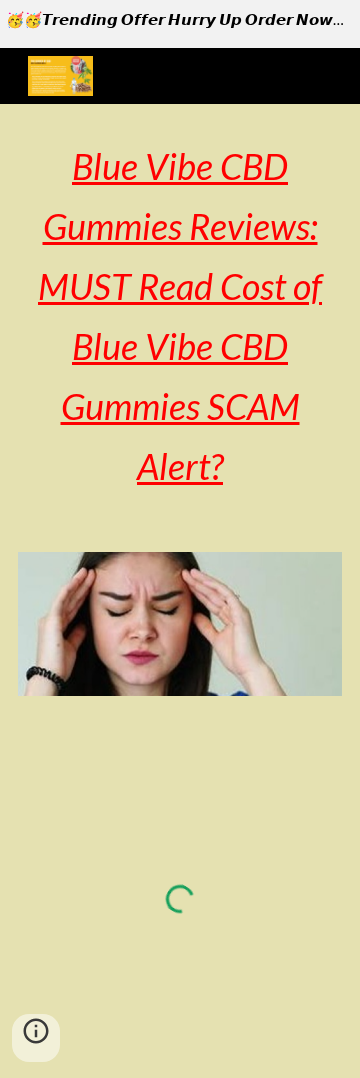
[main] (180, 316)
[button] (36, 1038)
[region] (180, 24)
